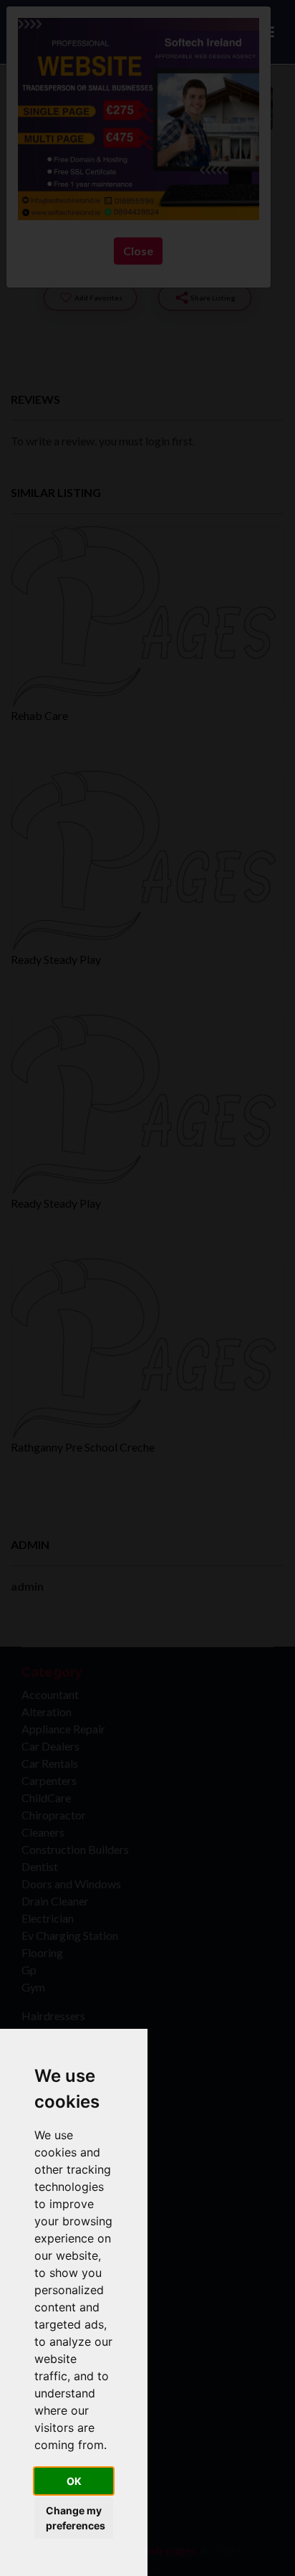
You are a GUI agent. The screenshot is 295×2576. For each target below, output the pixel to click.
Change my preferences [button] (76, 2518)
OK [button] (74, 2481)
